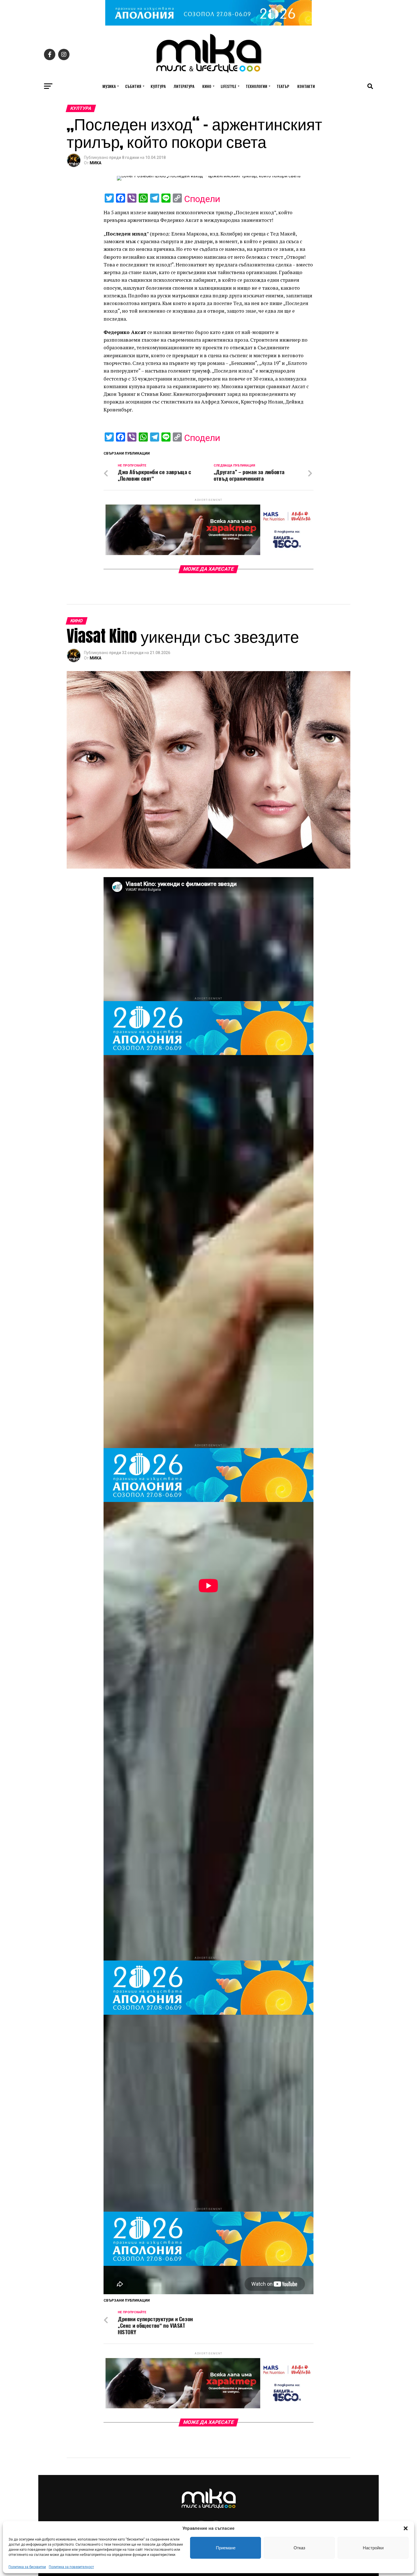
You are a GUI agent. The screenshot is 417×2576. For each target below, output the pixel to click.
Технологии (256, 86)
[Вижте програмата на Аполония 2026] (208, 24)
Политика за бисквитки (27, 2567)
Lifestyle (228, 86)
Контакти (306, 86)
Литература (184, 86)
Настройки (373, 2548)
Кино (207, 86)
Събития (133, 86)
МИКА (95, 163)
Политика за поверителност (71, 2567)
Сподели (202, 199)
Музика (109, 86)
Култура (158, 86)
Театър (283, 86)
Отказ (299, 2548)
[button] (406, 2528)
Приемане (226, 2548)
